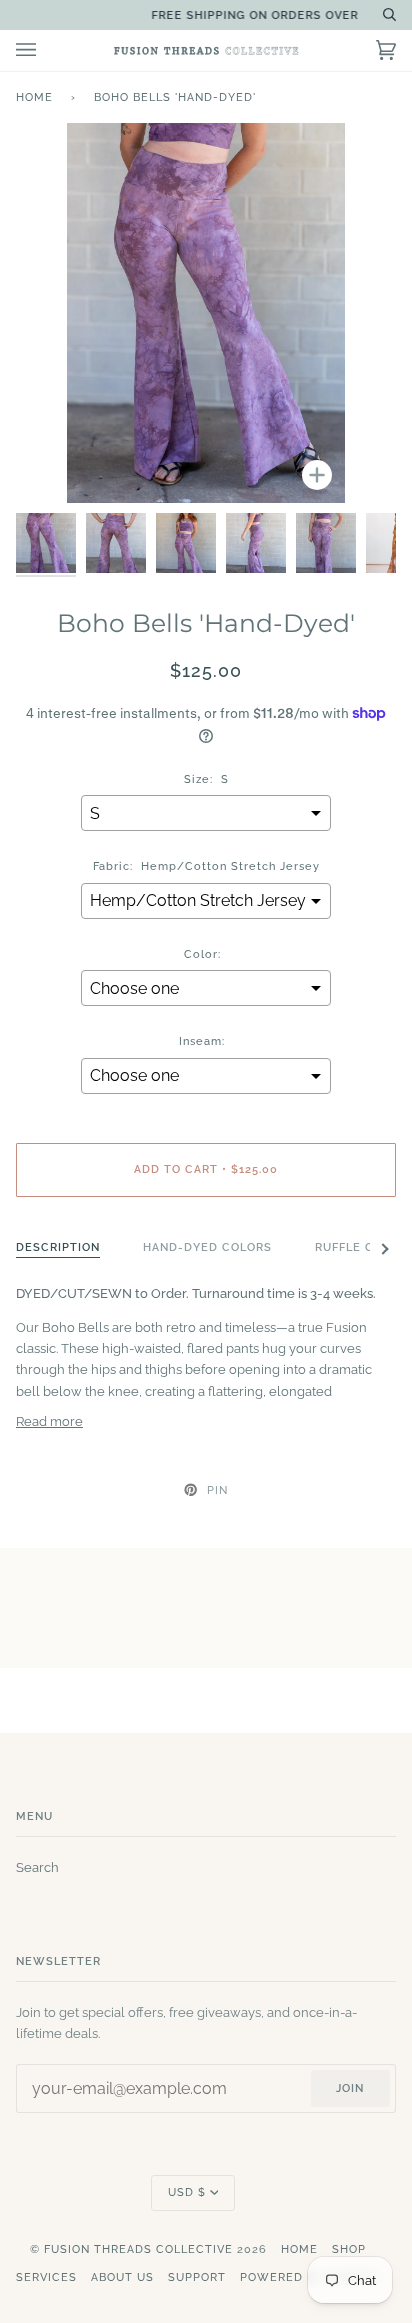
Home (34, 97)
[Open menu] (46, 50)
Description (58, 1247)
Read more (49, 1421)
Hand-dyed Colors (207, 1247)
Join (350, 2088)
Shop (349, 2249)
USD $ (187, 2192)
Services (46, 2277)
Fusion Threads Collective (138, 2249)
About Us (122, 2277)
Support (197, 2277)
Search (37, 1867)
